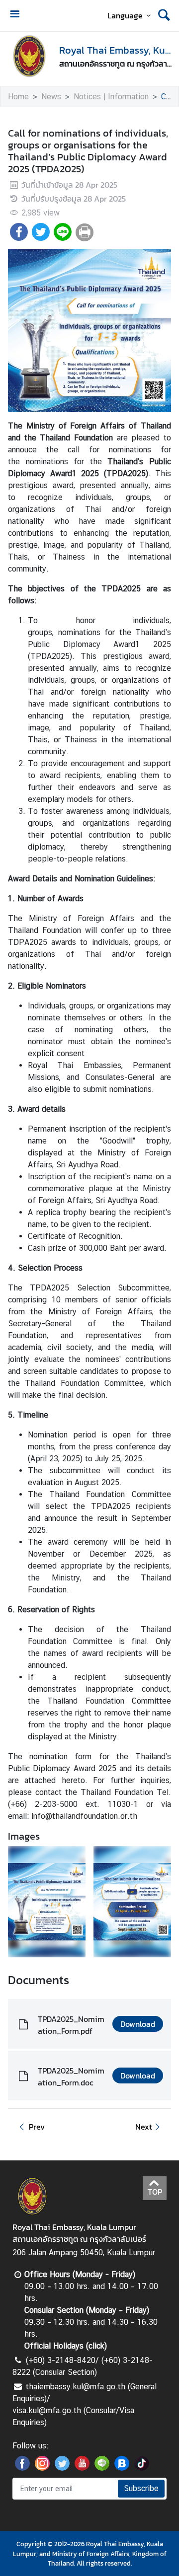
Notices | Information (111, 97)
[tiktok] (142, 2468)
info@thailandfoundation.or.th (84, 1816)
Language (125, 15)
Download (138, 2024)
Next (144, 2127)
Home (18, 97)
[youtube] (82, 2468)
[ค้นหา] (164, 15)
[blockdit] (122, 2468)
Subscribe (141, 2488)
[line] (102, 2468)
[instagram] (42, 2468)
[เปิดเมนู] (14, 15)
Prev (37, 2127)
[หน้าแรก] (29, 56)
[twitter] (62, 2468)
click (96, 2346)
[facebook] (22, 2468)
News (51, 97)
